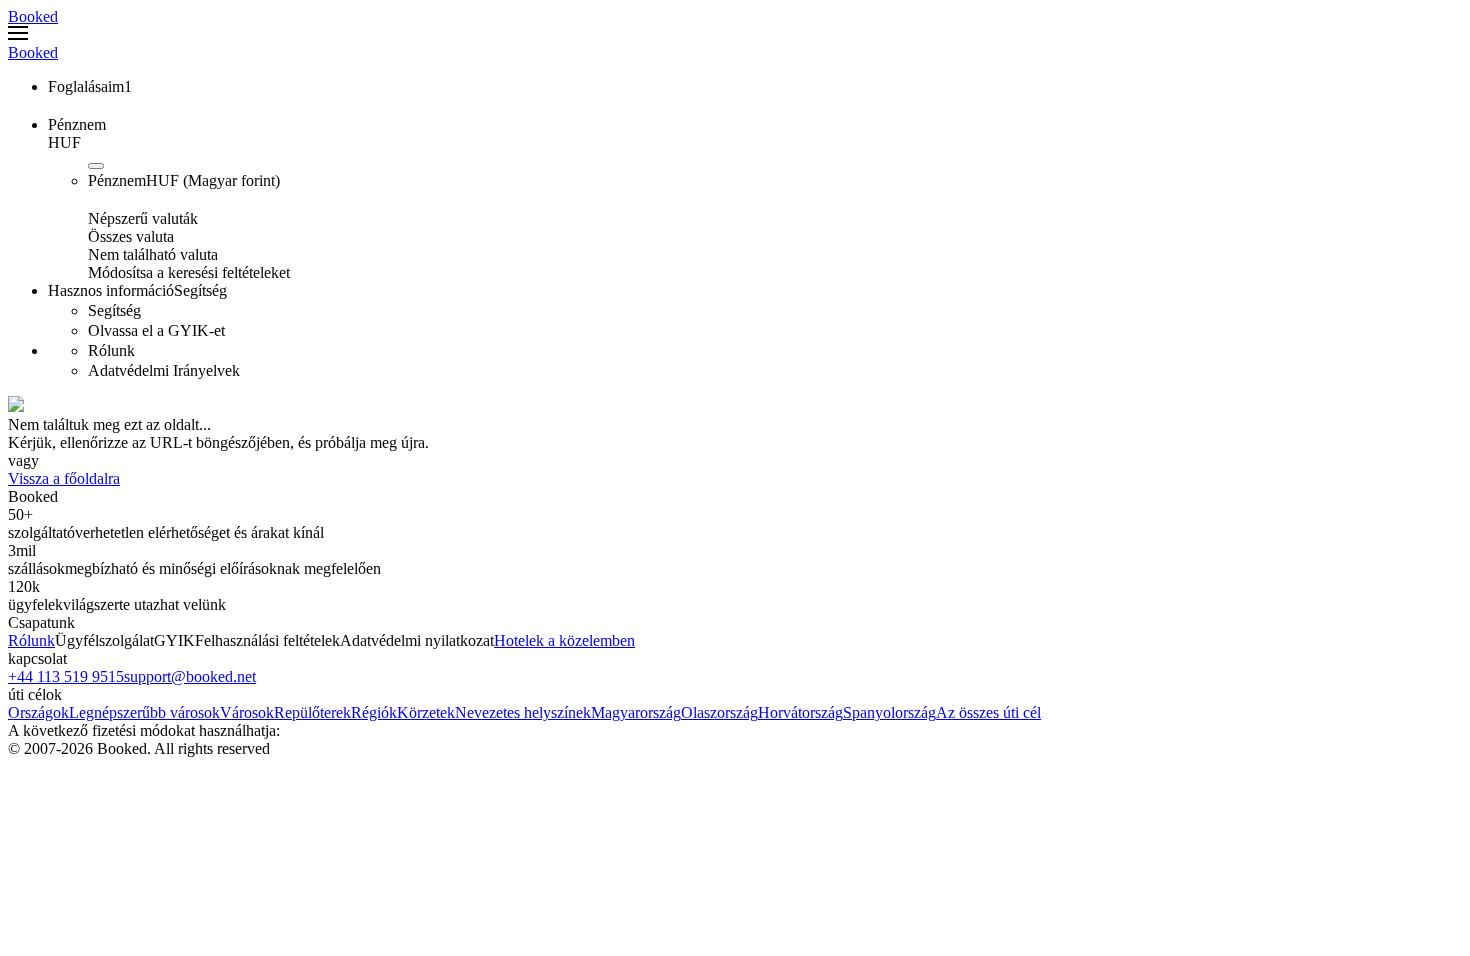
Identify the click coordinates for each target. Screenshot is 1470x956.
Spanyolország (889, 712)
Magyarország (636, 712)
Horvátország (800, 712)
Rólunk (31, 640)
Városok (247, 712)
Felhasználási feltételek (267, 640)
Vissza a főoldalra (64, 478)
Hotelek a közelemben (564, 640)
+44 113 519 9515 (66, 676)
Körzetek (426, 712)
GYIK (174, 640)
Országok (38, 712)
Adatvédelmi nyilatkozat (417, 640)
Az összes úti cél (988, 712)
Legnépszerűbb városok (144, 712)
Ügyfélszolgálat (104, 640)
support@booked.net (190, 676)
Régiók (374, 712)
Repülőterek (312, 712)
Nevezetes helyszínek (523, 712)
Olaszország (719, 712)
